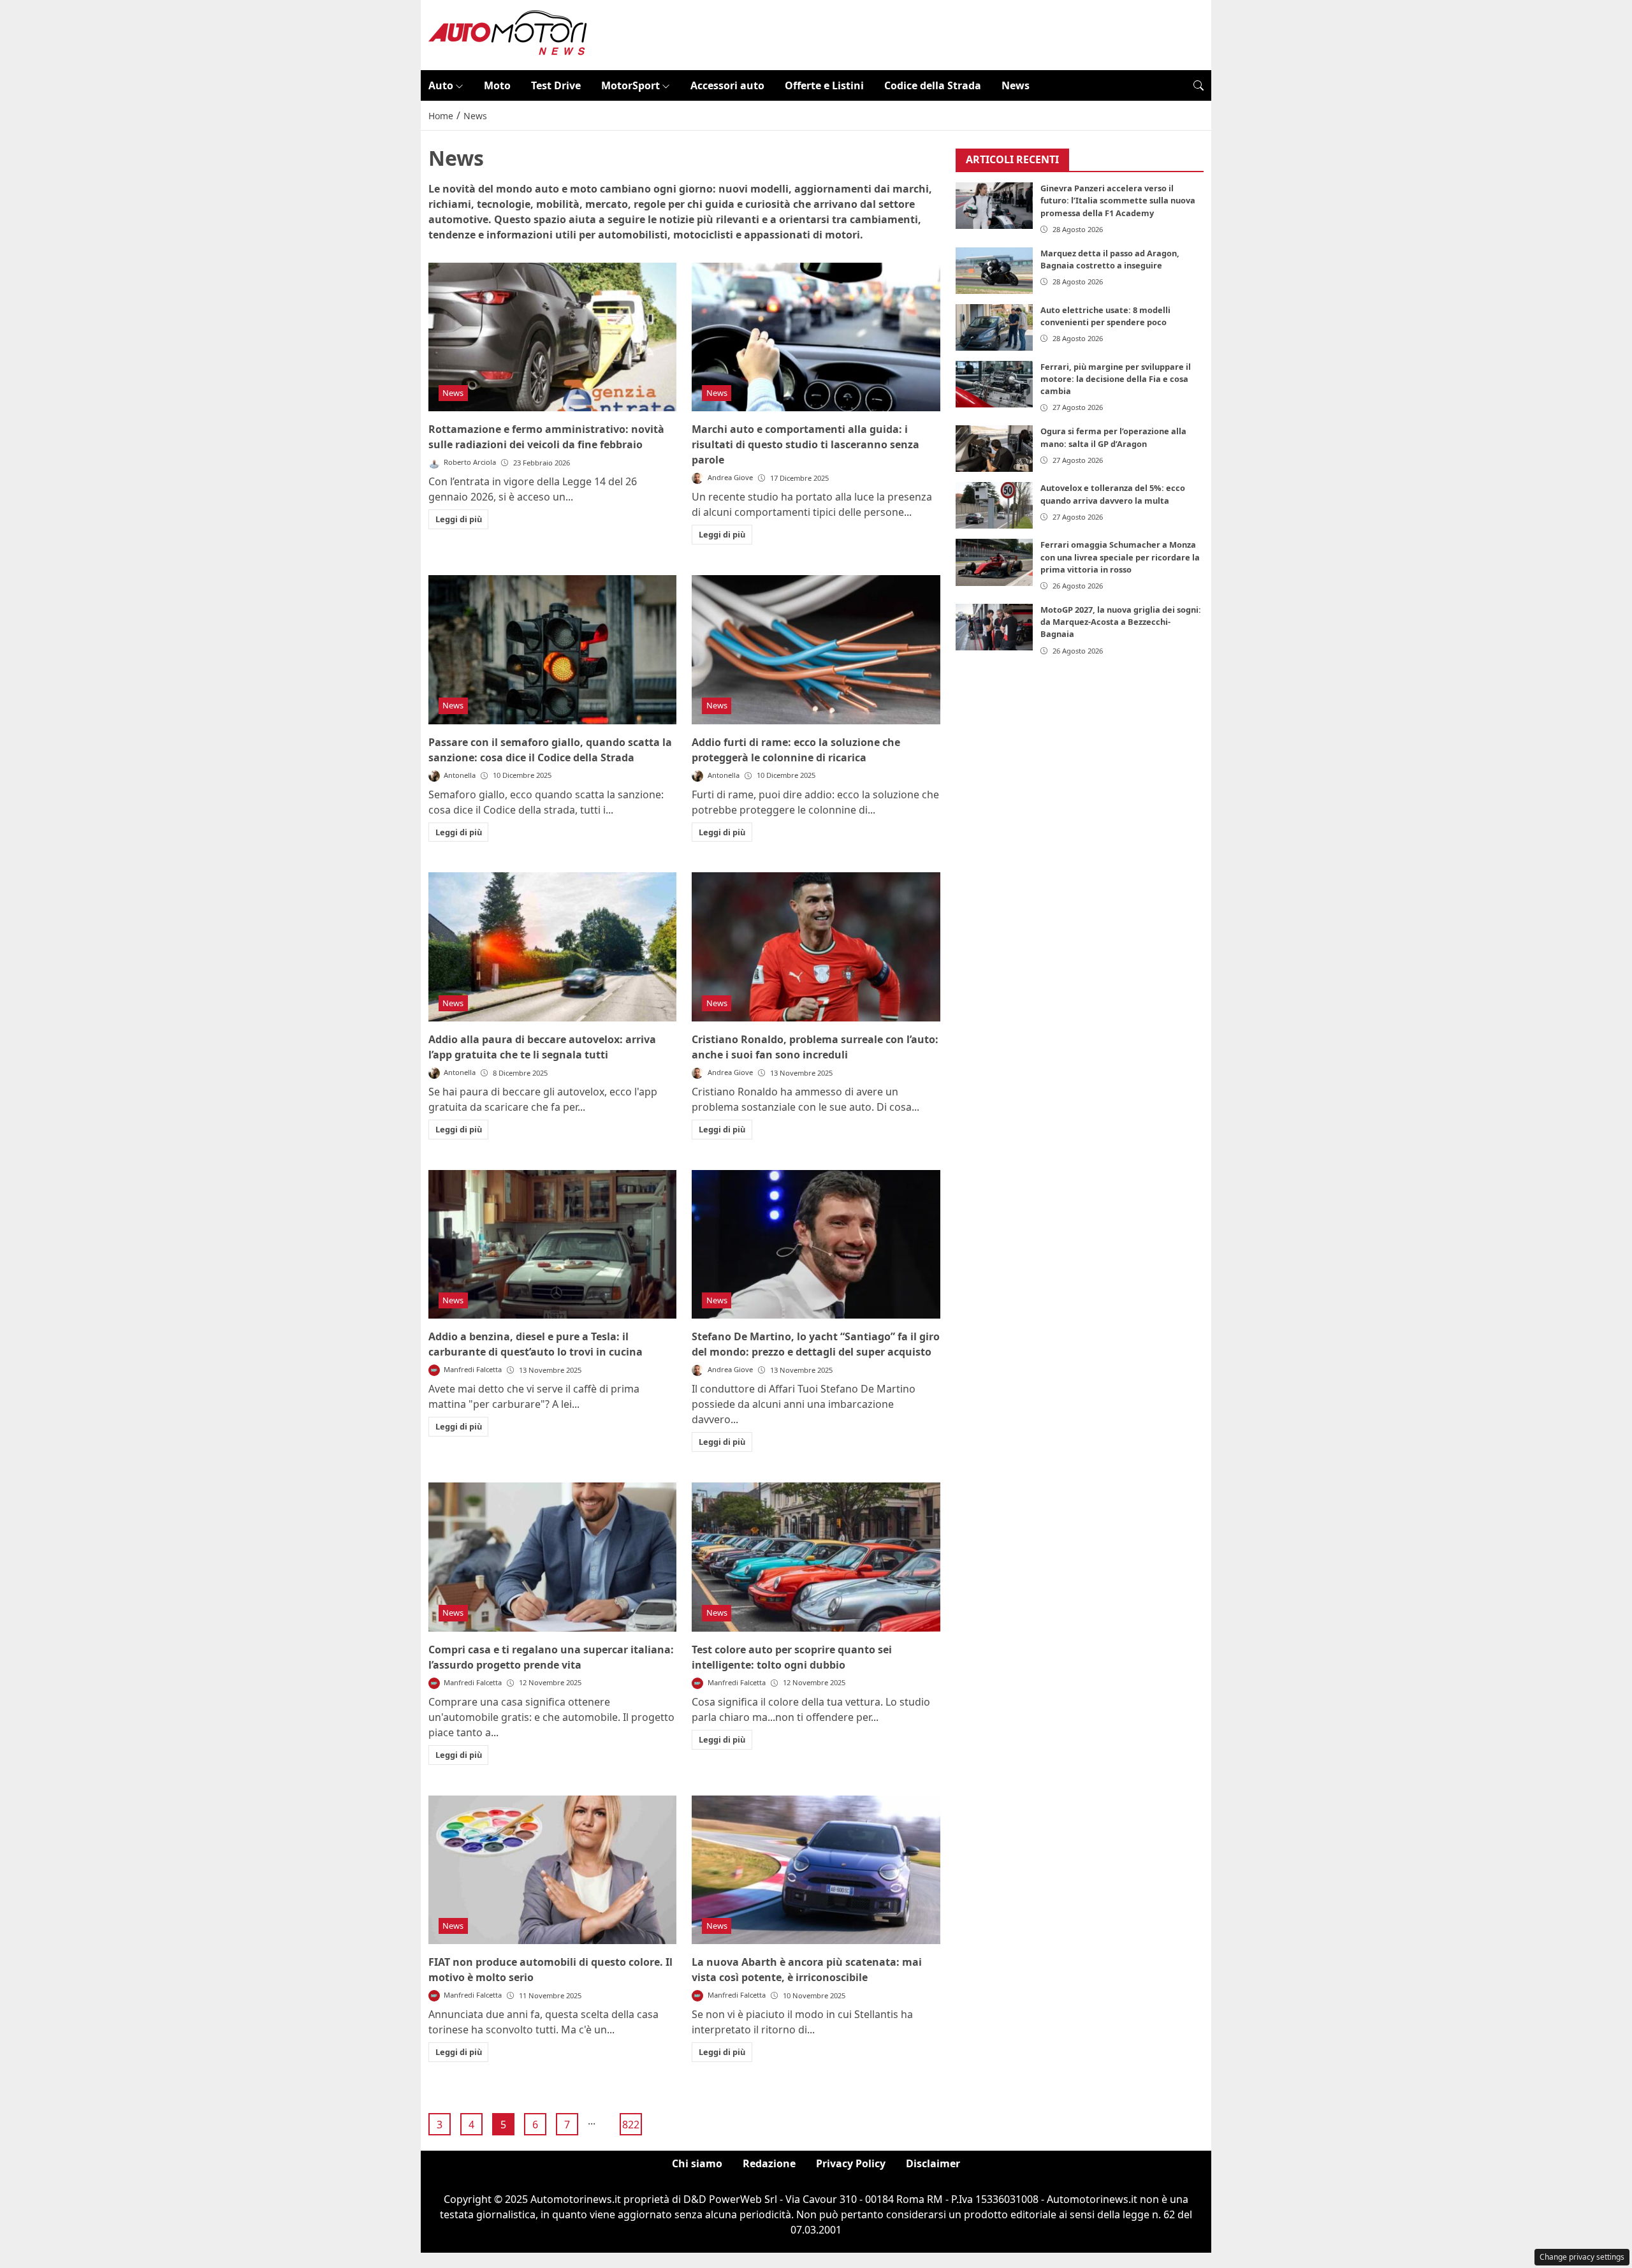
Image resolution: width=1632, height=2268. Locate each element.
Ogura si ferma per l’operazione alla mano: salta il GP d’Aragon (1113, 438)
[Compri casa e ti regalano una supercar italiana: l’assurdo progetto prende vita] (552, 1557)
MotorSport (630, 85)
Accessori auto (727, 85)
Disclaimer (933, 2163)
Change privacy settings (1582, 2257)
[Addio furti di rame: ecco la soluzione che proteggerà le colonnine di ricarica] (816, 650)
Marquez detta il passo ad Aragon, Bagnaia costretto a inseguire (1110, 259)
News (1016, 85)
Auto (441, 85)
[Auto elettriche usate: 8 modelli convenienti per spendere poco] (994, 327)
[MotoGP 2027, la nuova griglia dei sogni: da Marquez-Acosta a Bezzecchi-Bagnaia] (994, 627)
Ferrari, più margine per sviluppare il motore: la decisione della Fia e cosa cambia (1116, 379)
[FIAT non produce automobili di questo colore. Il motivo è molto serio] (552, 1870)
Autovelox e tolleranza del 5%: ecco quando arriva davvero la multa (1113, 494)
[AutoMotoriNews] (508, 34)
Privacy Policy (851, 2163)
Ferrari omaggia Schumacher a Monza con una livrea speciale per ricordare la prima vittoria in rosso (1120, 557)
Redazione (769, 2163)
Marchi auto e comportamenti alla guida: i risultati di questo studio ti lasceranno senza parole (805, 444)
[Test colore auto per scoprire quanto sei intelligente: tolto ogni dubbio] (816, 1557)
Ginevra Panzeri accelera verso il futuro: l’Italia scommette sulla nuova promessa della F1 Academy (1118, 201)
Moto (497, 85)
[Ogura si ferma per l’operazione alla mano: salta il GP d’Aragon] (994, 449)
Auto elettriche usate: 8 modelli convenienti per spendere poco (1105, 316)
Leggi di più (459, 519)
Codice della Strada (933, 85)
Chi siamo (697, 2163)
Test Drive (556, 85)
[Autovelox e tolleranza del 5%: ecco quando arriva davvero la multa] (994, 506)
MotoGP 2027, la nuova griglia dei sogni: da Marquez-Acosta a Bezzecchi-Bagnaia (1121, 622)
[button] (1198, 85)
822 (631, 2125)
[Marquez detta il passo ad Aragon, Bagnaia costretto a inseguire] (994, 271)
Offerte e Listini (824, 85)
